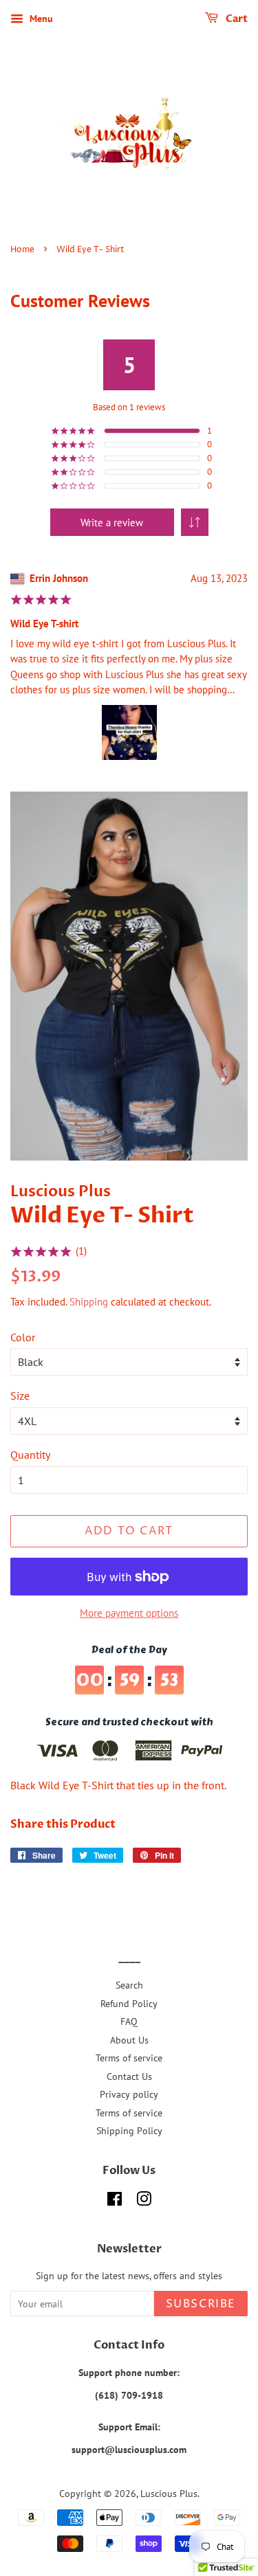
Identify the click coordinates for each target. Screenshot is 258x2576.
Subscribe (201, 2304)
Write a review (112, 523)
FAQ (129, 2021)
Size (20, 1396)
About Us (129, 2040)
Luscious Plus (169, 2494)
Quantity (30, 1455)
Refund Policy (129, 2004)
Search (129, 1985)
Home (22, 250)
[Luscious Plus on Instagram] (144, 2202)
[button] (195, 522)
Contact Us (129, 2076)
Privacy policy (129, 2094)
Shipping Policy (129, 2131)
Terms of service (129, 2058)
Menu (40, 19)
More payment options (129, 1613)
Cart (236, 19)
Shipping (89, 1302)
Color (23, 1337)
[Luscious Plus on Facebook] (115, 2202)
